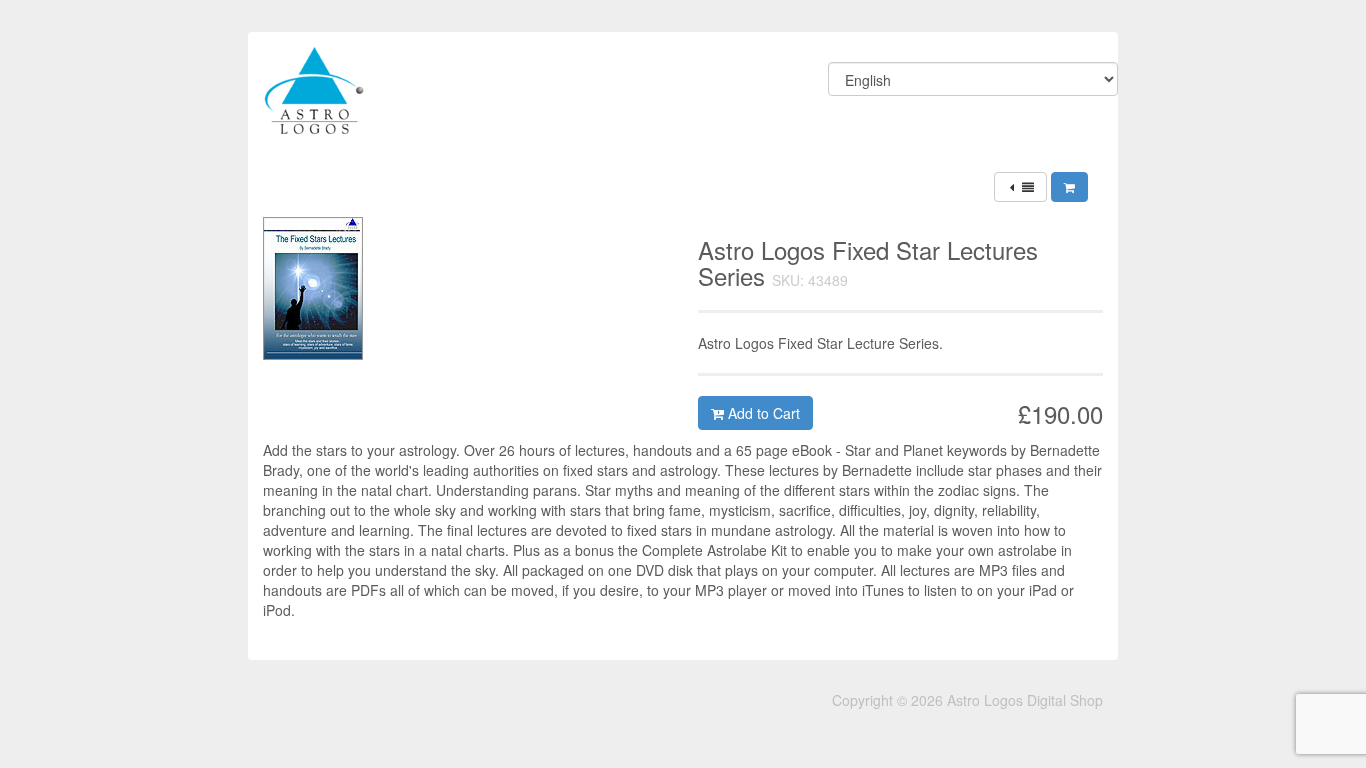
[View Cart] (1069, 187)
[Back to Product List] (1020, 187)
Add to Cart (762, 413)
